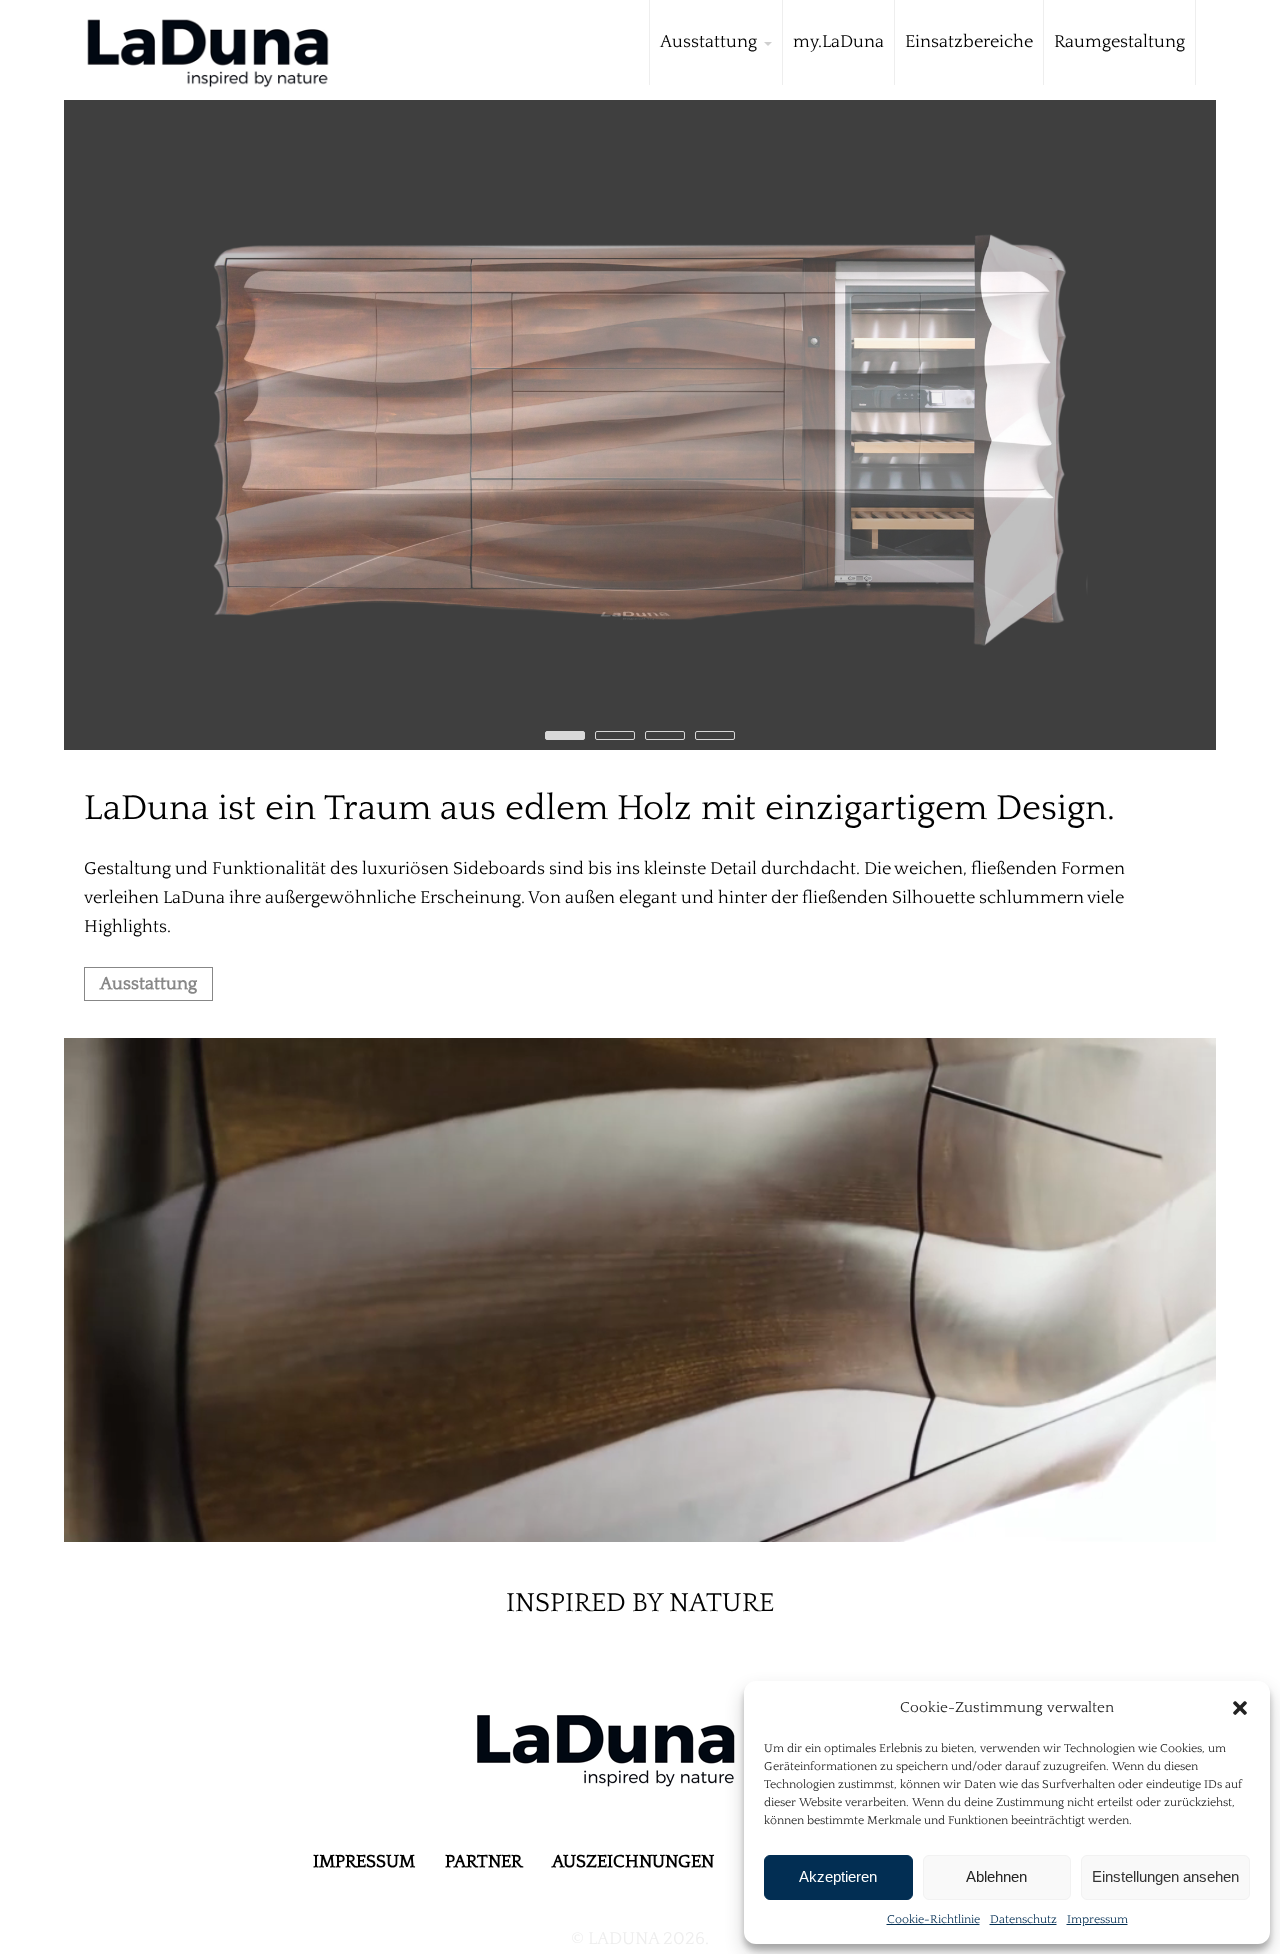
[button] (1240, 1708)
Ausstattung (148, 984)
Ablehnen (996, 1876)
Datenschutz (1023, 1919)
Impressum (1097, 1919)
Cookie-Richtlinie (933, 1919)
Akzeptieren (838, 1876)
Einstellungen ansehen (1165, 1876)
